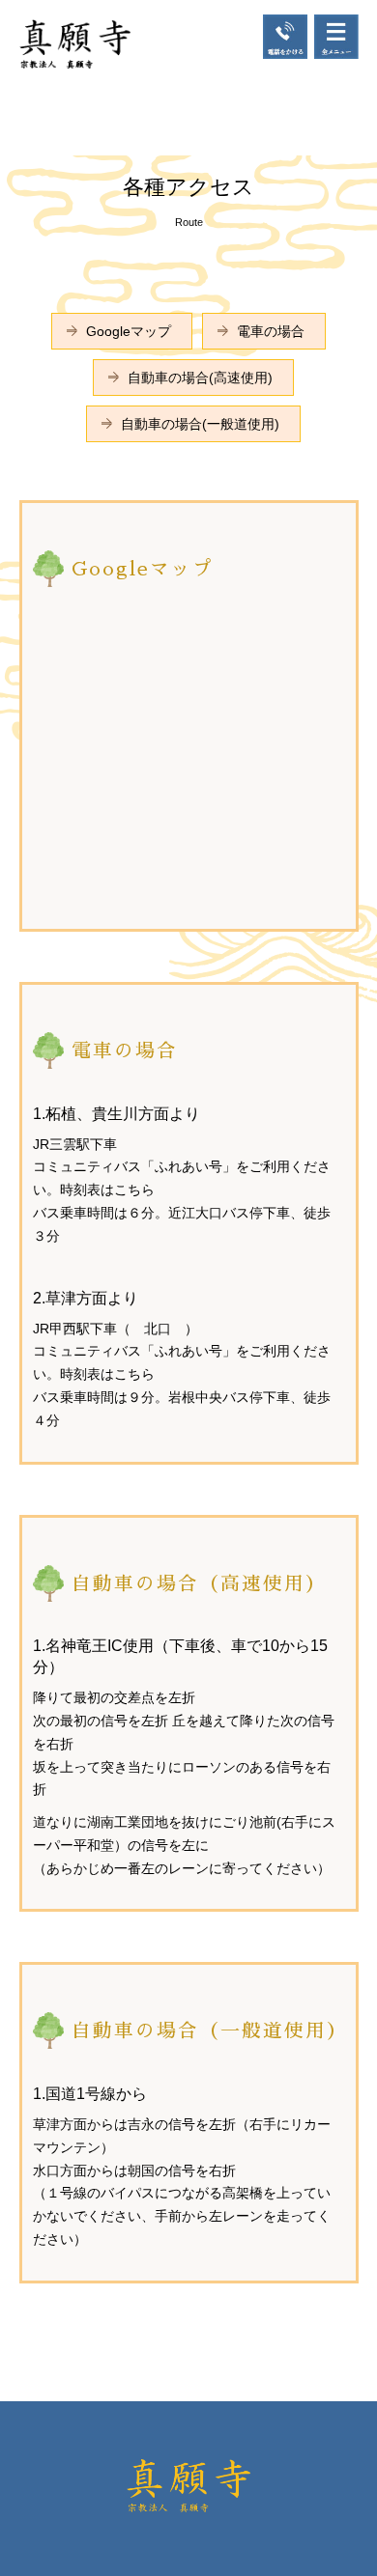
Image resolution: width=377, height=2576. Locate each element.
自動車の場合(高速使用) (200, 378)
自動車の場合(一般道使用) (200, 424)
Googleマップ (129, 331)
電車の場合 (271, 331)
